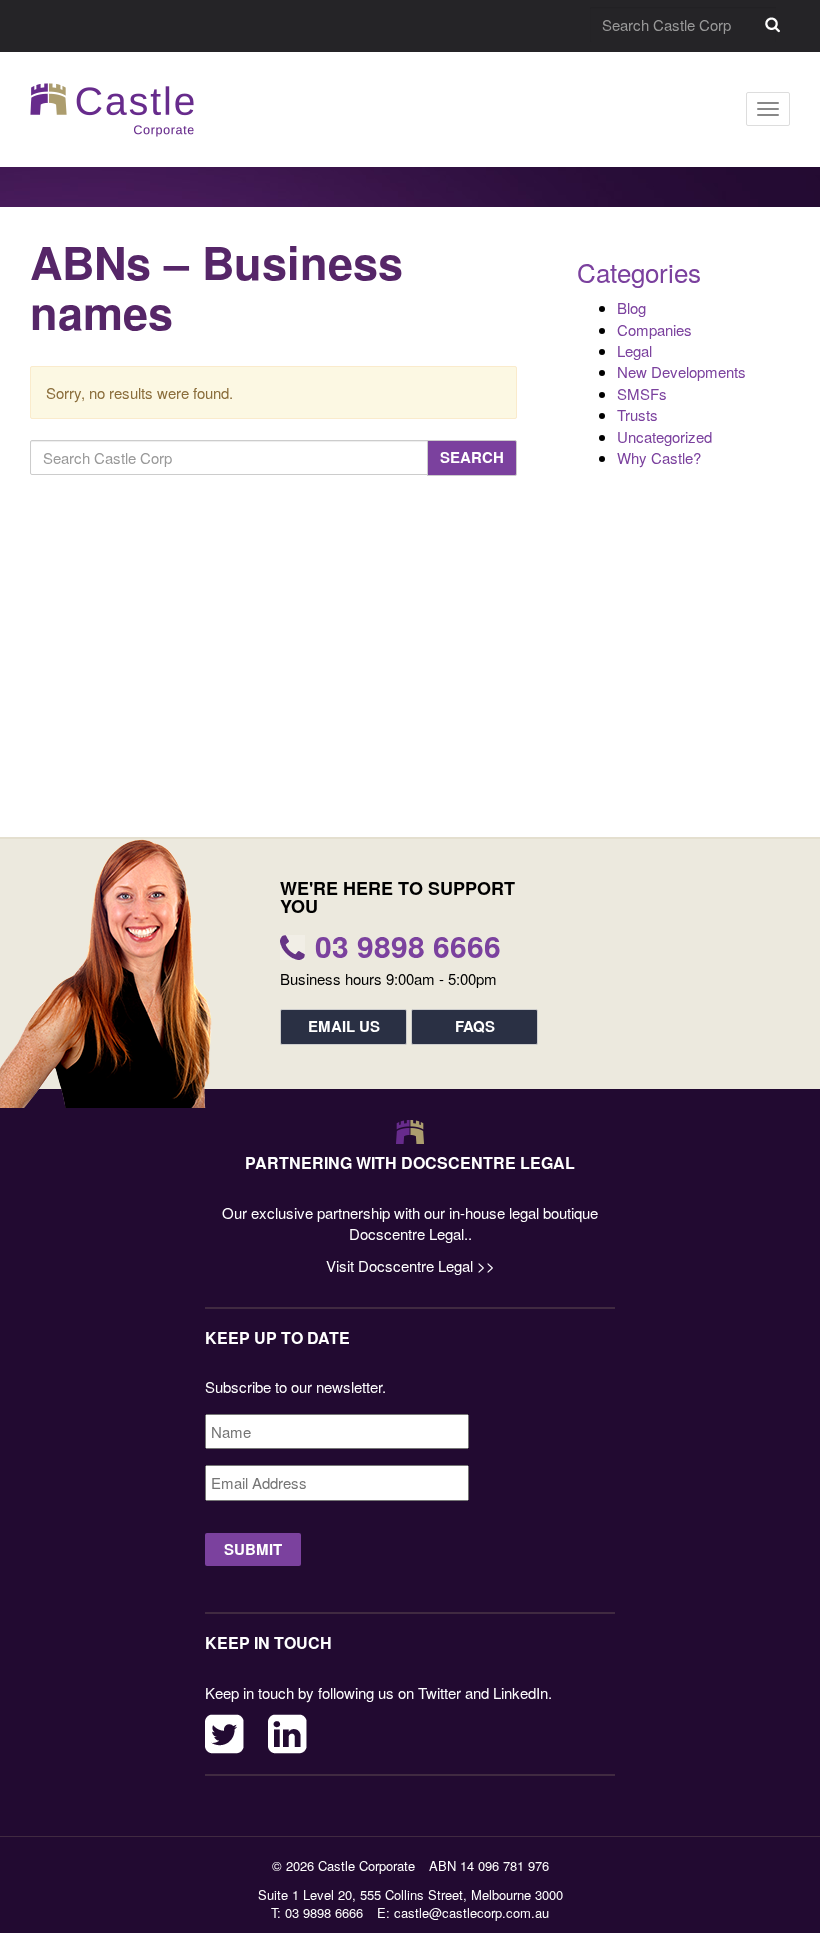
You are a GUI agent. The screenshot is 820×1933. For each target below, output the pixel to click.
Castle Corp (112, 109)
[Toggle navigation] (768, 109)
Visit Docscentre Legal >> (410, 1265)
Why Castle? (659, 457)
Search (772, 25)
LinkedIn (287, 1734)
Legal (634, 350)
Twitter (224, 1734)
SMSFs (642, 393)
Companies (654, 329)
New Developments (681, 371)
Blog (631, 307)
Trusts (637, 414)
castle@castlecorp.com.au (471, 1912)
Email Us (344, 1026)
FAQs (475, 1026)
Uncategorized (664, 436)
